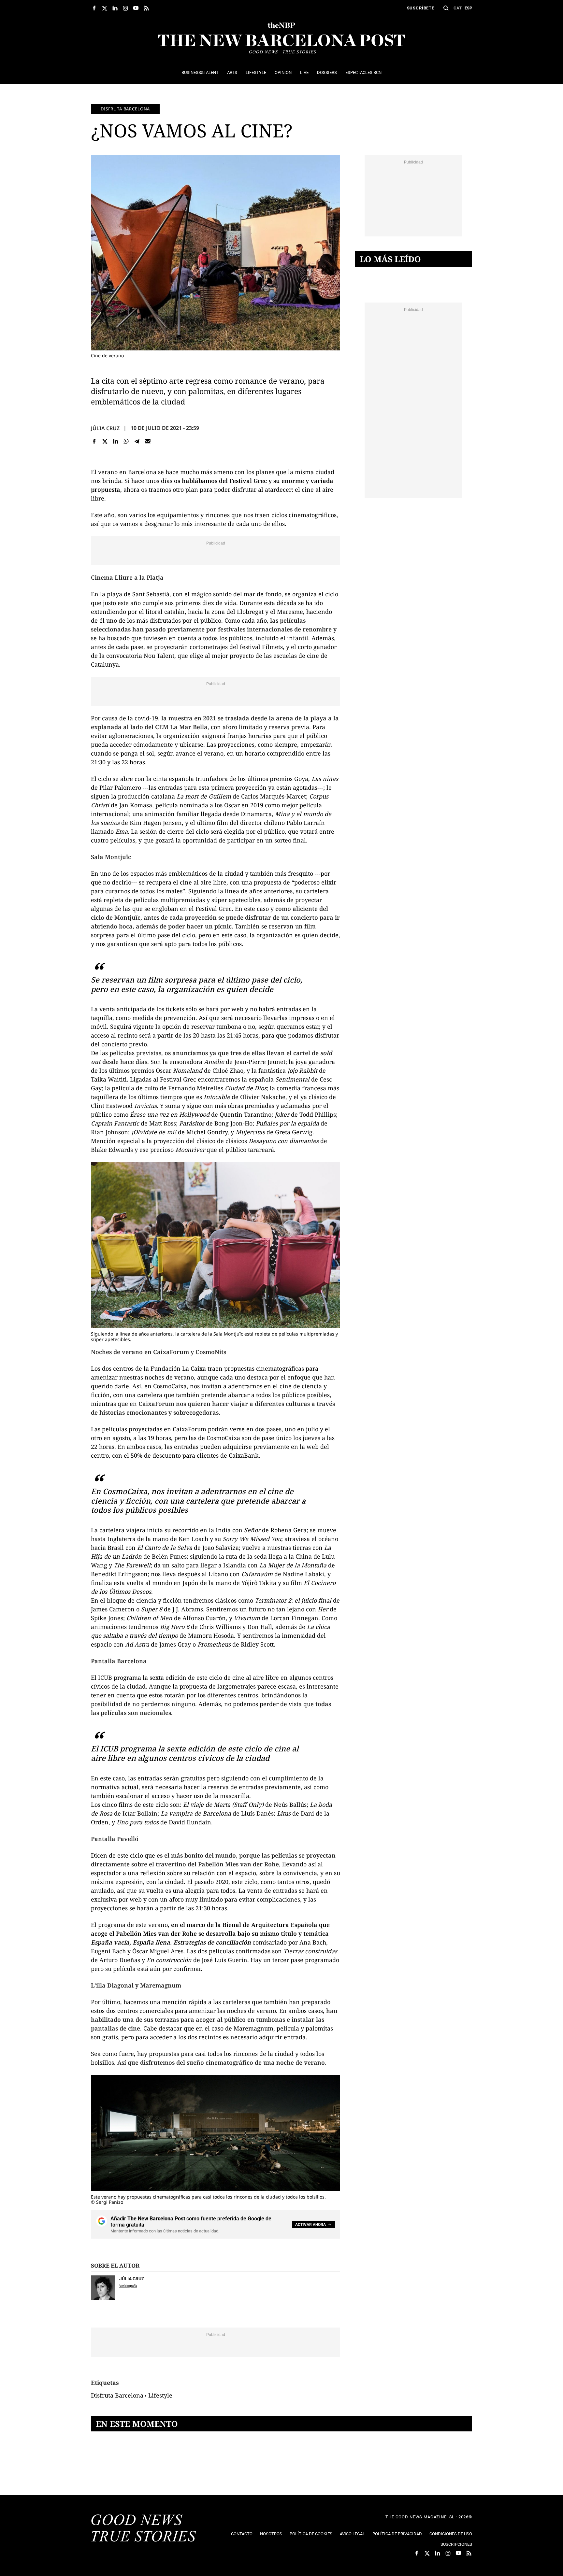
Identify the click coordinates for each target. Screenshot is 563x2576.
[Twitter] (105, 441)
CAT (458, 8)
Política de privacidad (397, 2534)
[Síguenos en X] (105, 8)
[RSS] (146, 8)
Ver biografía (128, 2286)
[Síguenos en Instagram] (125, 8)
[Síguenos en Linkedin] (115, 8)
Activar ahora (310, 2225)
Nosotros (271, 2534)
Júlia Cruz (105, 428)
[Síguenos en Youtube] (136, 8)
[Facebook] (94, 441)
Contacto (242, 2534)
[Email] (147, 441)
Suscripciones (456, 2544)
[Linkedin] (115, 441)
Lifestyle (160, 2395)
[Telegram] (137, 441)
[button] (446, 8)
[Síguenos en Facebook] (94, 8)
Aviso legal (352, 2534)
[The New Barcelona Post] (144, 2529)
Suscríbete (421, 8)
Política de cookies (311, 2534)
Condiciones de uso (451, 2534)
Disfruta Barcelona (125, 109)
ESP (468, 8)
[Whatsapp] (126, 441)
